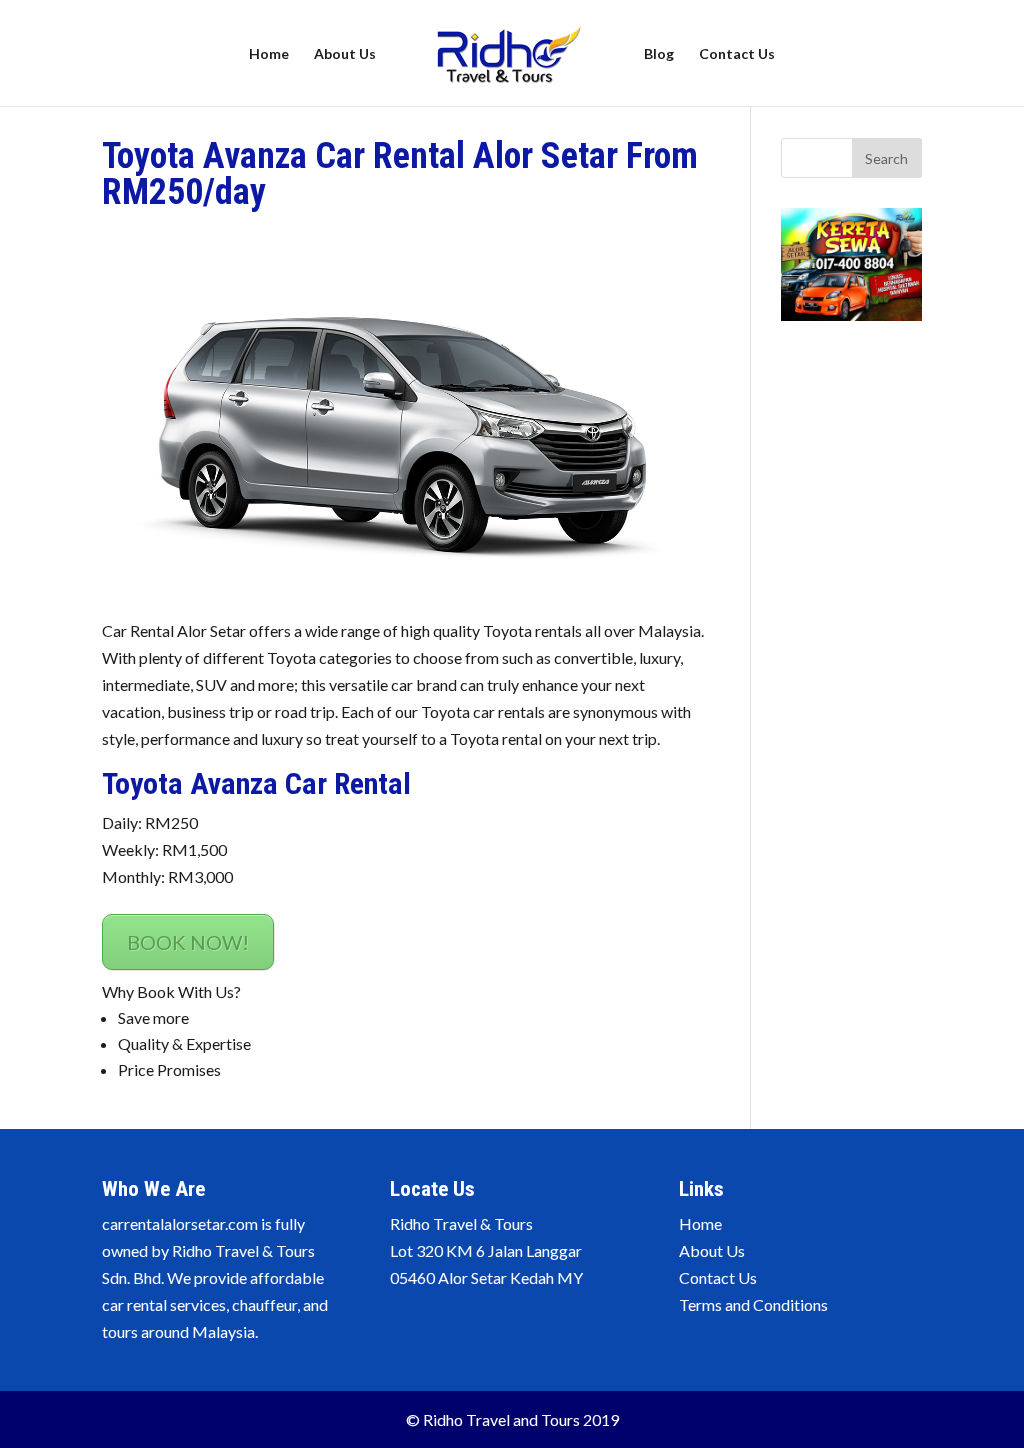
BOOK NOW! (188, 942)
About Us (345, 54)
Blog (659, 54)
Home (269, 54)
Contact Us (737, 54)
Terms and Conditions (753, 1304)
